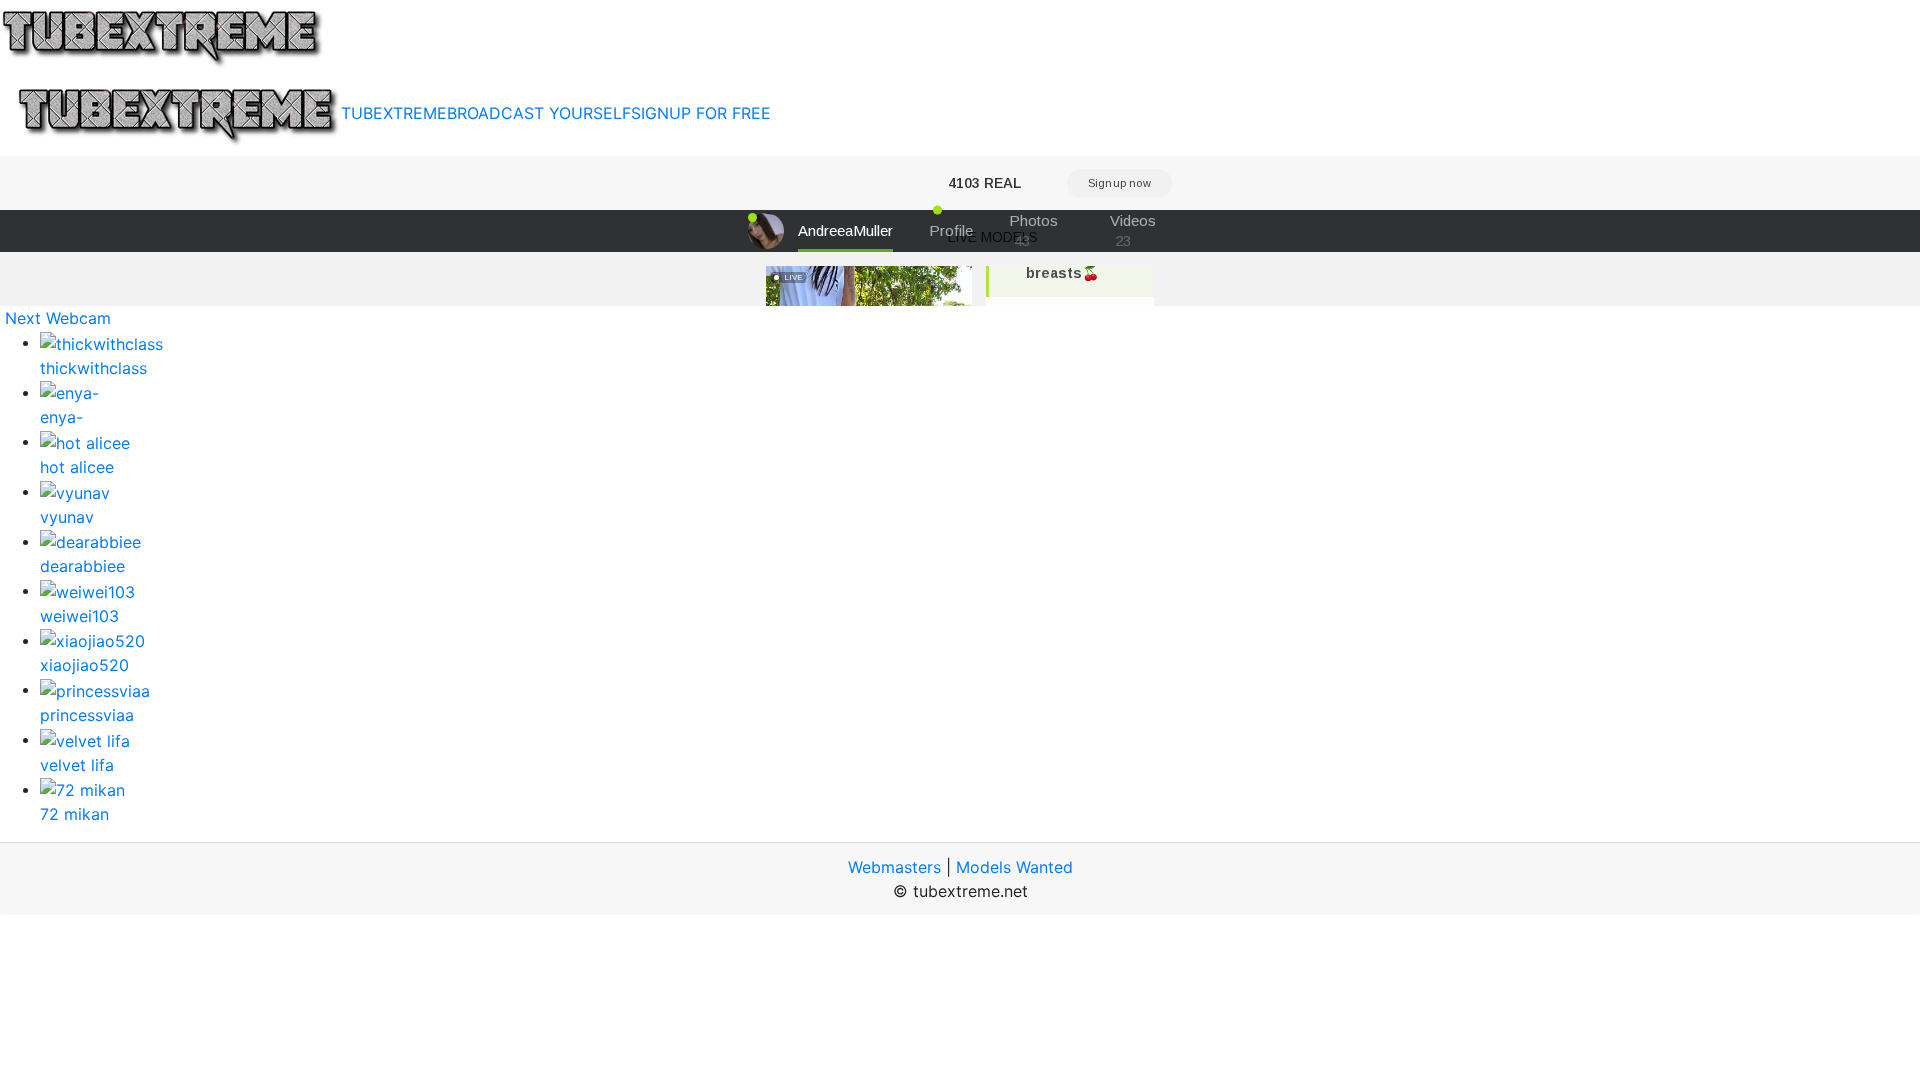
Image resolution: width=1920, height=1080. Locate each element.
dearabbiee (82, 566)
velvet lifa (77, 765)
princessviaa (87, 715)
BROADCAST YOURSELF (539, 113)
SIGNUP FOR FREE (701, 113)
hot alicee (77, 467)
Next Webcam (58, 318)
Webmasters (894, 867)
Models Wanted (1014, 867)
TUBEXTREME (394, 113)
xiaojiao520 (84, 665)
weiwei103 (79, 616)
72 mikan (74, 814)
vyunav (67, 517)
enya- (61, 417)
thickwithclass (93, 368)
